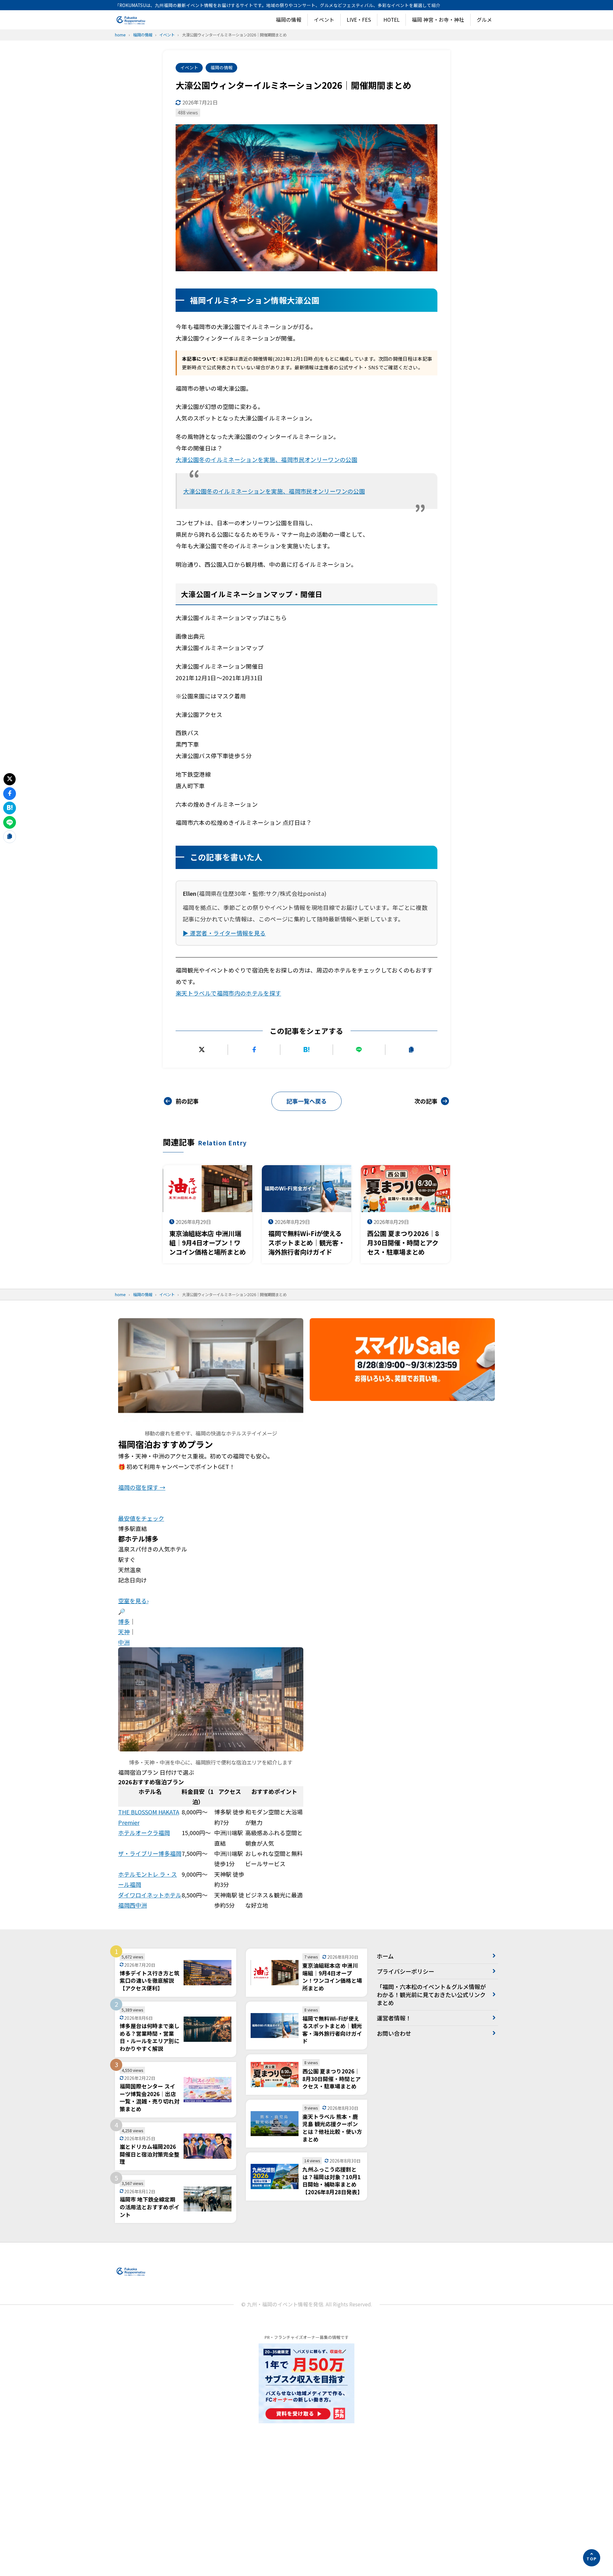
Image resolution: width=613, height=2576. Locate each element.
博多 (124, 1621)
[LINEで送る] (359, 1050)
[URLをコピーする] (411, 1050)
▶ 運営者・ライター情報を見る (224, 933)
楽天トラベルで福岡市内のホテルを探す (228, 993)
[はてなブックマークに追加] (306, 1050)
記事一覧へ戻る (306, 1101)
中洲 (124, 1642)
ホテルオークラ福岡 (144, 1833)
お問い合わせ (394, 2033)
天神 (124, 1632)
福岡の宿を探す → (142, 1487)
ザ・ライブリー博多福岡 (150, 1853)
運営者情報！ (394, 2018)
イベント (324, 20)
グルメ (484, 20)
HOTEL (392, 20)
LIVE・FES (359, 20)
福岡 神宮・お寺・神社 (438, 20)
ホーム (385, 1956)
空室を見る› (133, 1601)
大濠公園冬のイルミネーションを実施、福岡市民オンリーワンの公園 (266, 459)
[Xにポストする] (202, 1050)
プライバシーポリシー (405, 1971)
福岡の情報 (289, 20)
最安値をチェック (141, 1518)
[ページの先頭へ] (592, 2558)
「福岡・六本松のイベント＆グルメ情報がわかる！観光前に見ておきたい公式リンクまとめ (431, 1995)
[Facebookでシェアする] (254, 1050)
